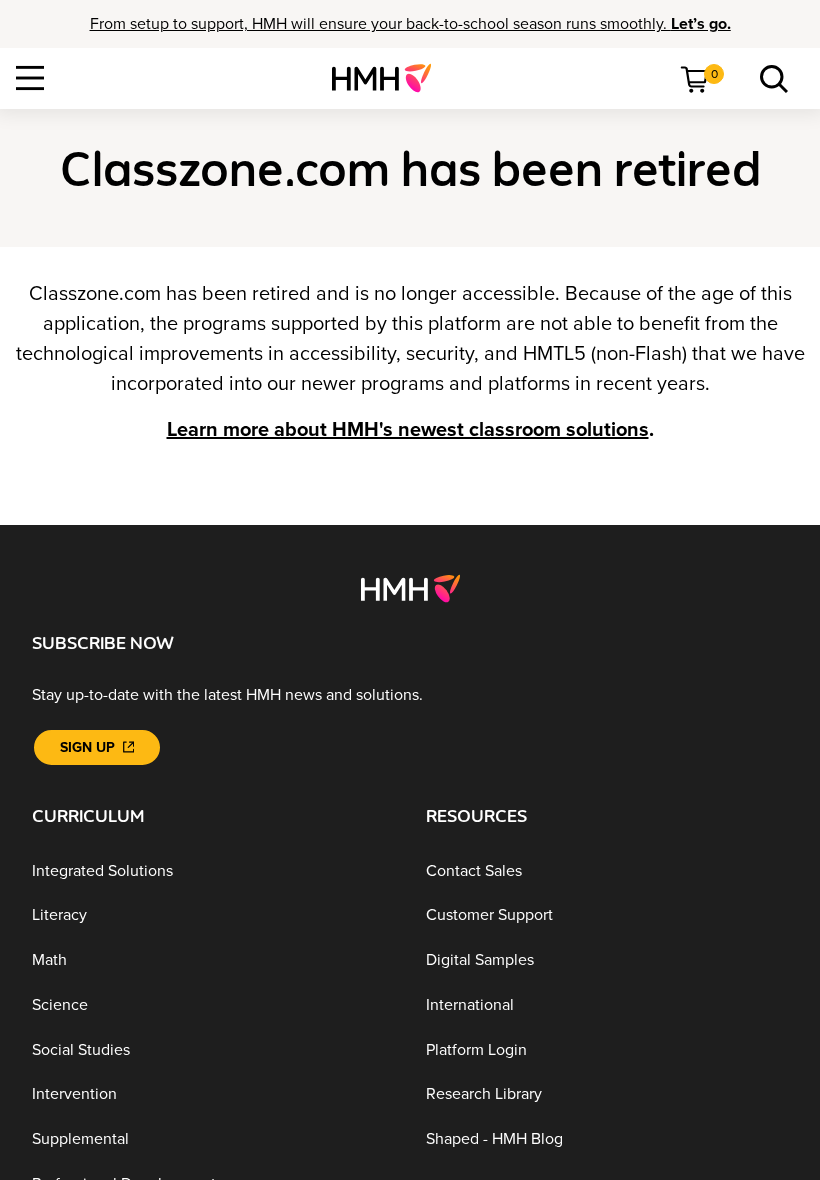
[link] (389, 78)
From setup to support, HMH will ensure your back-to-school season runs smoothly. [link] (410, 24)
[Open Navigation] (30, 78)
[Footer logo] (410, 587)
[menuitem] (389, 78)
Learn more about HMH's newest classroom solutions (408, 430)
